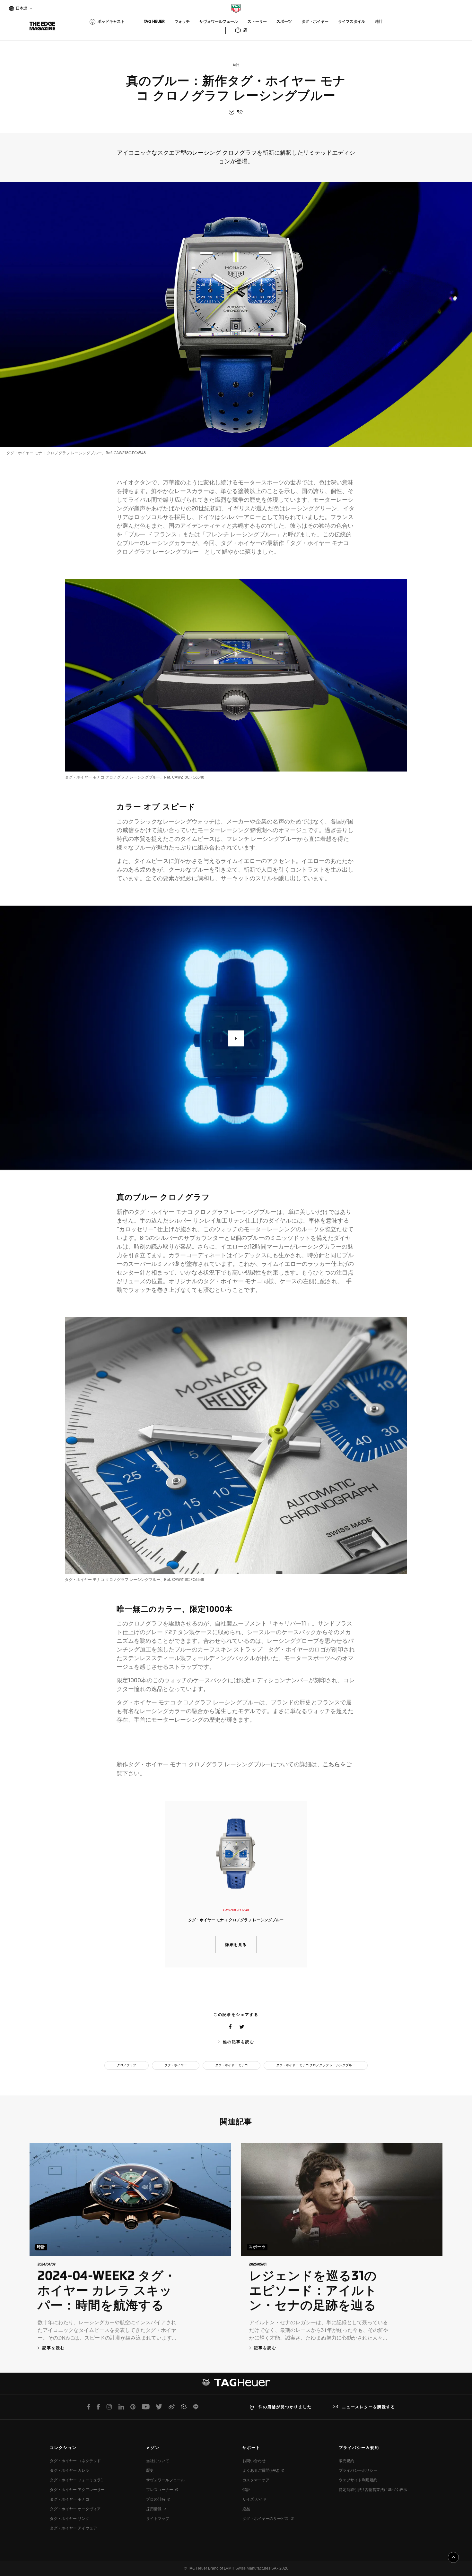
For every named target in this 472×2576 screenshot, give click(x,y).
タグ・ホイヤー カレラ (70, 2470)
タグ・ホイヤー (176, 2065)
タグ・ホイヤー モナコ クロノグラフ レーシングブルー (316, 2065)
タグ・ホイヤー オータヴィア (75, 2509)
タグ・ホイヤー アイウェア (73, 2528)
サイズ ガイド (254, 2499)
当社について (158, 2461)
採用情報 (154, 2509)
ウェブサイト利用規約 (358, 2480)
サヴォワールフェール (165, 2480)
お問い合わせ (254, 2461)
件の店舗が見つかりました (285, 2407)
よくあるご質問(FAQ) (261, 2470)
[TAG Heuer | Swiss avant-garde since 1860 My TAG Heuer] (236, 2385)
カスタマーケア (256, 2480)
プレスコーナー (160, 2490)
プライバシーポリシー (358, 2470)
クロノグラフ (127, 2065)
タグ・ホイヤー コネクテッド (75, 2461)
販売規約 (346, 2461)
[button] (236, 1038)
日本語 (21, 9)
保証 (246, 2490)
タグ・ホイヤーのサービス (266, 2519)
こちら (331, 1765)
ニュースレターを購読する (369, 2407)
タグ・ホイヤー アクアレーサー (77, 2490)
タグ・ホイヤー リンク (70, 2519)
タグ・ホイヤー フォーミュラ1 (76, 2480)
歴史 (150, 2470)
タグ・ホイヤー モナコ (232, 2065)
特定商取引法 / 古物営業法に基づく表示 (373, 2490)
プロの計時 (156, 2499)
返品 (246, 2509)
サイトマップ (158, 2519)
